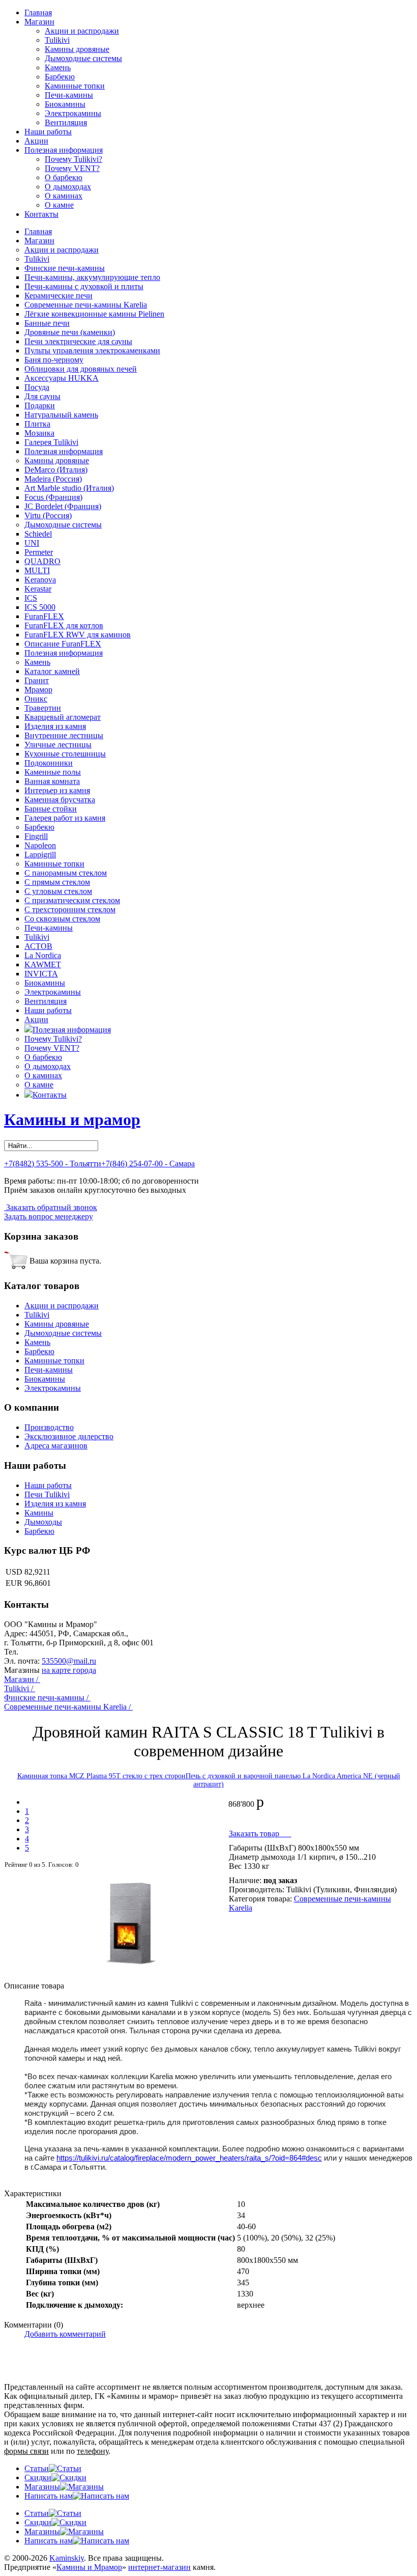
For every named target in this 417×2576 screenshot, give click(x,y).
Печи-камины (69, 95)
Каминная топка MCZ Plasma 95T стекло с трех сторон (101, 1776)
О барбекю (64, 177)
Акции (36, 141)
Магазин (39, 22)
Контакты (41, 214)
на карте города (69, 1670)
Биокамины (65, 104)
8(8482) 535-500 (48, 1652)
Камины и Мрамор (89, 2567)
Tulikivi (57, 40)
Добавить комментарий (65, 2334)
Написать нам (49, 2496)
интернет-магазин (159, 2567)
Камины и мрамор (72, 1119)
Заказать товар (260, 1833)
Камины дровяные (77, 49)
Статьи (37, 2468)
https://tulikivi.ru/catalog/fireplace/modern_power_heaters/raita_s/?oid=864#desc (189, 2158)
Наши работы (48, 132)
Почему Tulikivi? (73, 159)
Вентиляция (66, 122)
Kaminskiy (67, 2558)
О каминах (64, 196)
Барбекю (60, 77)
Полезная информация (64, 150)
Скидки (38, 2477)
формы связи (26, 2451)
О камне (59, 205)
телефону (93, 2451)
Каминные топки (75, 86)
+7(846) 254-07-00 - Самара (148, 1164)
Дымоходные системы (83, 58)
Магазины (42, 2487)
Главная (38, 12)
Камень (58, 67)
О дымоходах (68, 187)
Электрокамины (73, 113)
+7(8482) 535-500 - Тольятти (53, 1164)
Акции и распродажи (82, 31)
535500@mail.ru (69, 1661)
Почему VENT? (72, 168)
